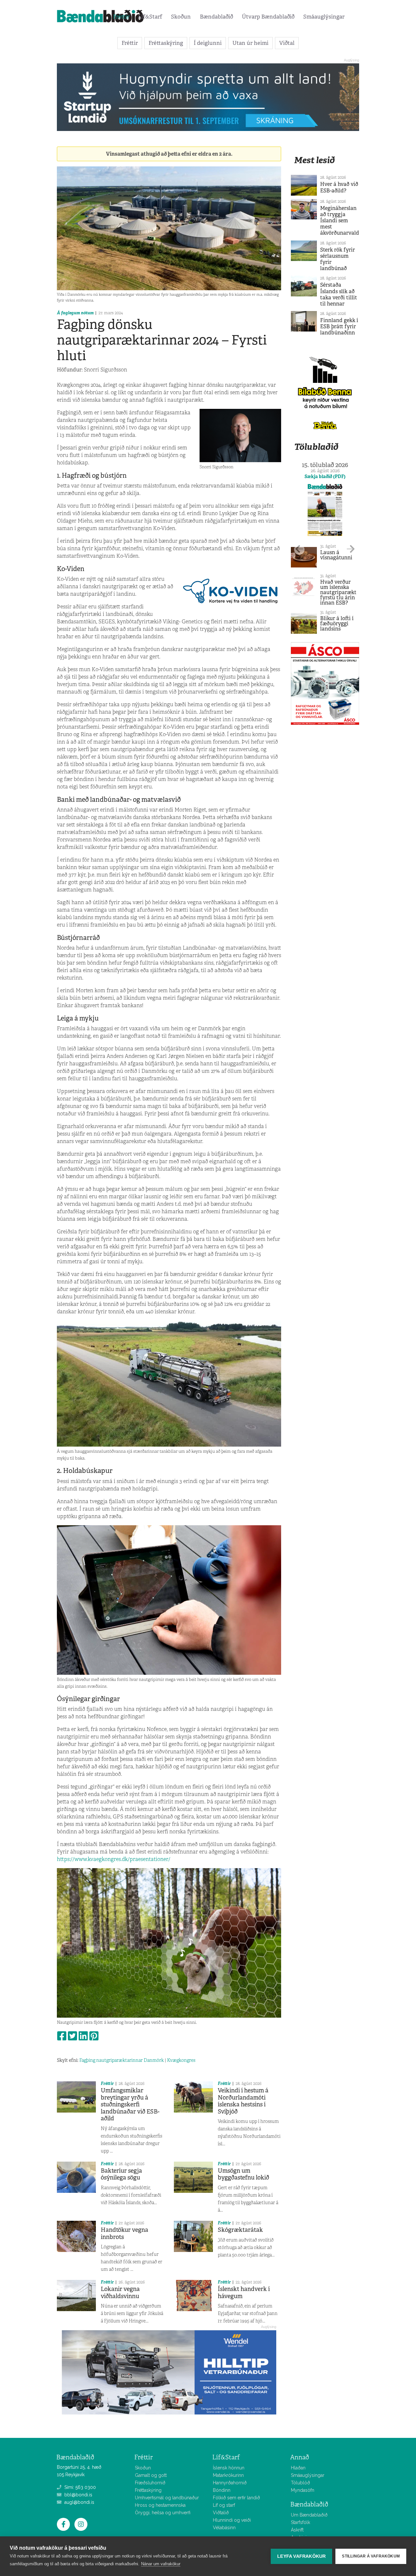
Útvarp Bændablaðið (268, 17)
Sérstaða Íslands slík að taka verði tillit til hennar (339, 294)
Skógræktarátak (240, 2230)
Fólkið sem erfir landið (236, 2498)
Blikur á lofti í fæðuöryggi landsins (337, 624)
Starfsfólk (300, 2522)
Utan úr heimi (250, 43)
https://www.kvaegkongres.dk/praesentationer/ (114, 1859)
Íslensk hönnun (229, 2468)
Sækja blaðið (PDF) (325, 476)
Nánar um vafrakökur (161, 2564)
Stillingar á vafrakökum (371, 2556)
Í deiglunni (208, 43)
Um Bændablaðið (309, 2515)
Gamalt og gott (151, 2475)
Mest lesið (314, 160)
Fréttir (121, 17)
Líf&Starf (150, 17)
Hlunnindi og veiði (232, 2520)
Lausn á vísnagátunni (336, 555)
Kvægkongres (181, 2060)
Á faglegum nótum (75, 313)
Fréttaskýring (166, 43)
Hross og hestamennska (160, 2505)
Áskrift (297, 2530)
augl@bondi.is (79, 2502)
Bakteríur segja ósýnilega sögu (121, 2174)
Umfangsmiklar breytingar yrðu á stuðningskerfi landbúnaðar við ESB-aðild (130, 2104)
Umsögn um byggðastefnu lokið (243, 2174)
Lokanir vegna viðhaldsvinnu (120, 2293)
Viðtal (287, 43)
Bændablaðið (216, 17)
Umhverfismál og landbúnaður (167, 2498)
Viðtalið (221, 2513)
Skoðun (181, 17)
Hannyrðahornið (230, 2483)
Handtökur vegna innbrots (124, 2233)
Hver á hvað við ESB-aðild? (339, 187)
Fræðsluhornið (150, 2483)
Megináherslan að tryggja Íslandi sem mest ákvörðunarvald (340, 221)
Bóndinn (222, 2490)
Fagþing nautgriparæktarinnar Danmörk (122, 2060)
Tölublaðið (316, 447)
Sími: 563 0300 (79, 2487)
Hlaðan (298, 2468)
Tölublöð (300, 2483)
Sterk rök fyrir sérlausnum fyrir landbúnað (338, 259)
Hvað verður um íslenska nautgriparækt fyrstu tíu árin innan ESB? (338, 592)
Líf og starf (224, 2505)
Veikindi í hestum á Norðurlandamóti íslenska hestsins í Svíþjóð (243, 2101)
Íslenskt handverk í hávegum (244, 2293)
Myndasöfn (303, 2490)
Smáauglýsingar (324, 17)
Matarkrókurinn (228, 2475)
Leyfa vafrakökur (301, 2556)
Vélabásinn (224, 2528)
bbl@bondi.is (78, 2495)
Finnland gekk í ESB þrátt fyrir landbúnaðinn (339, 326)
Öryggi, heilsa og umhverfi (163, 2513)
